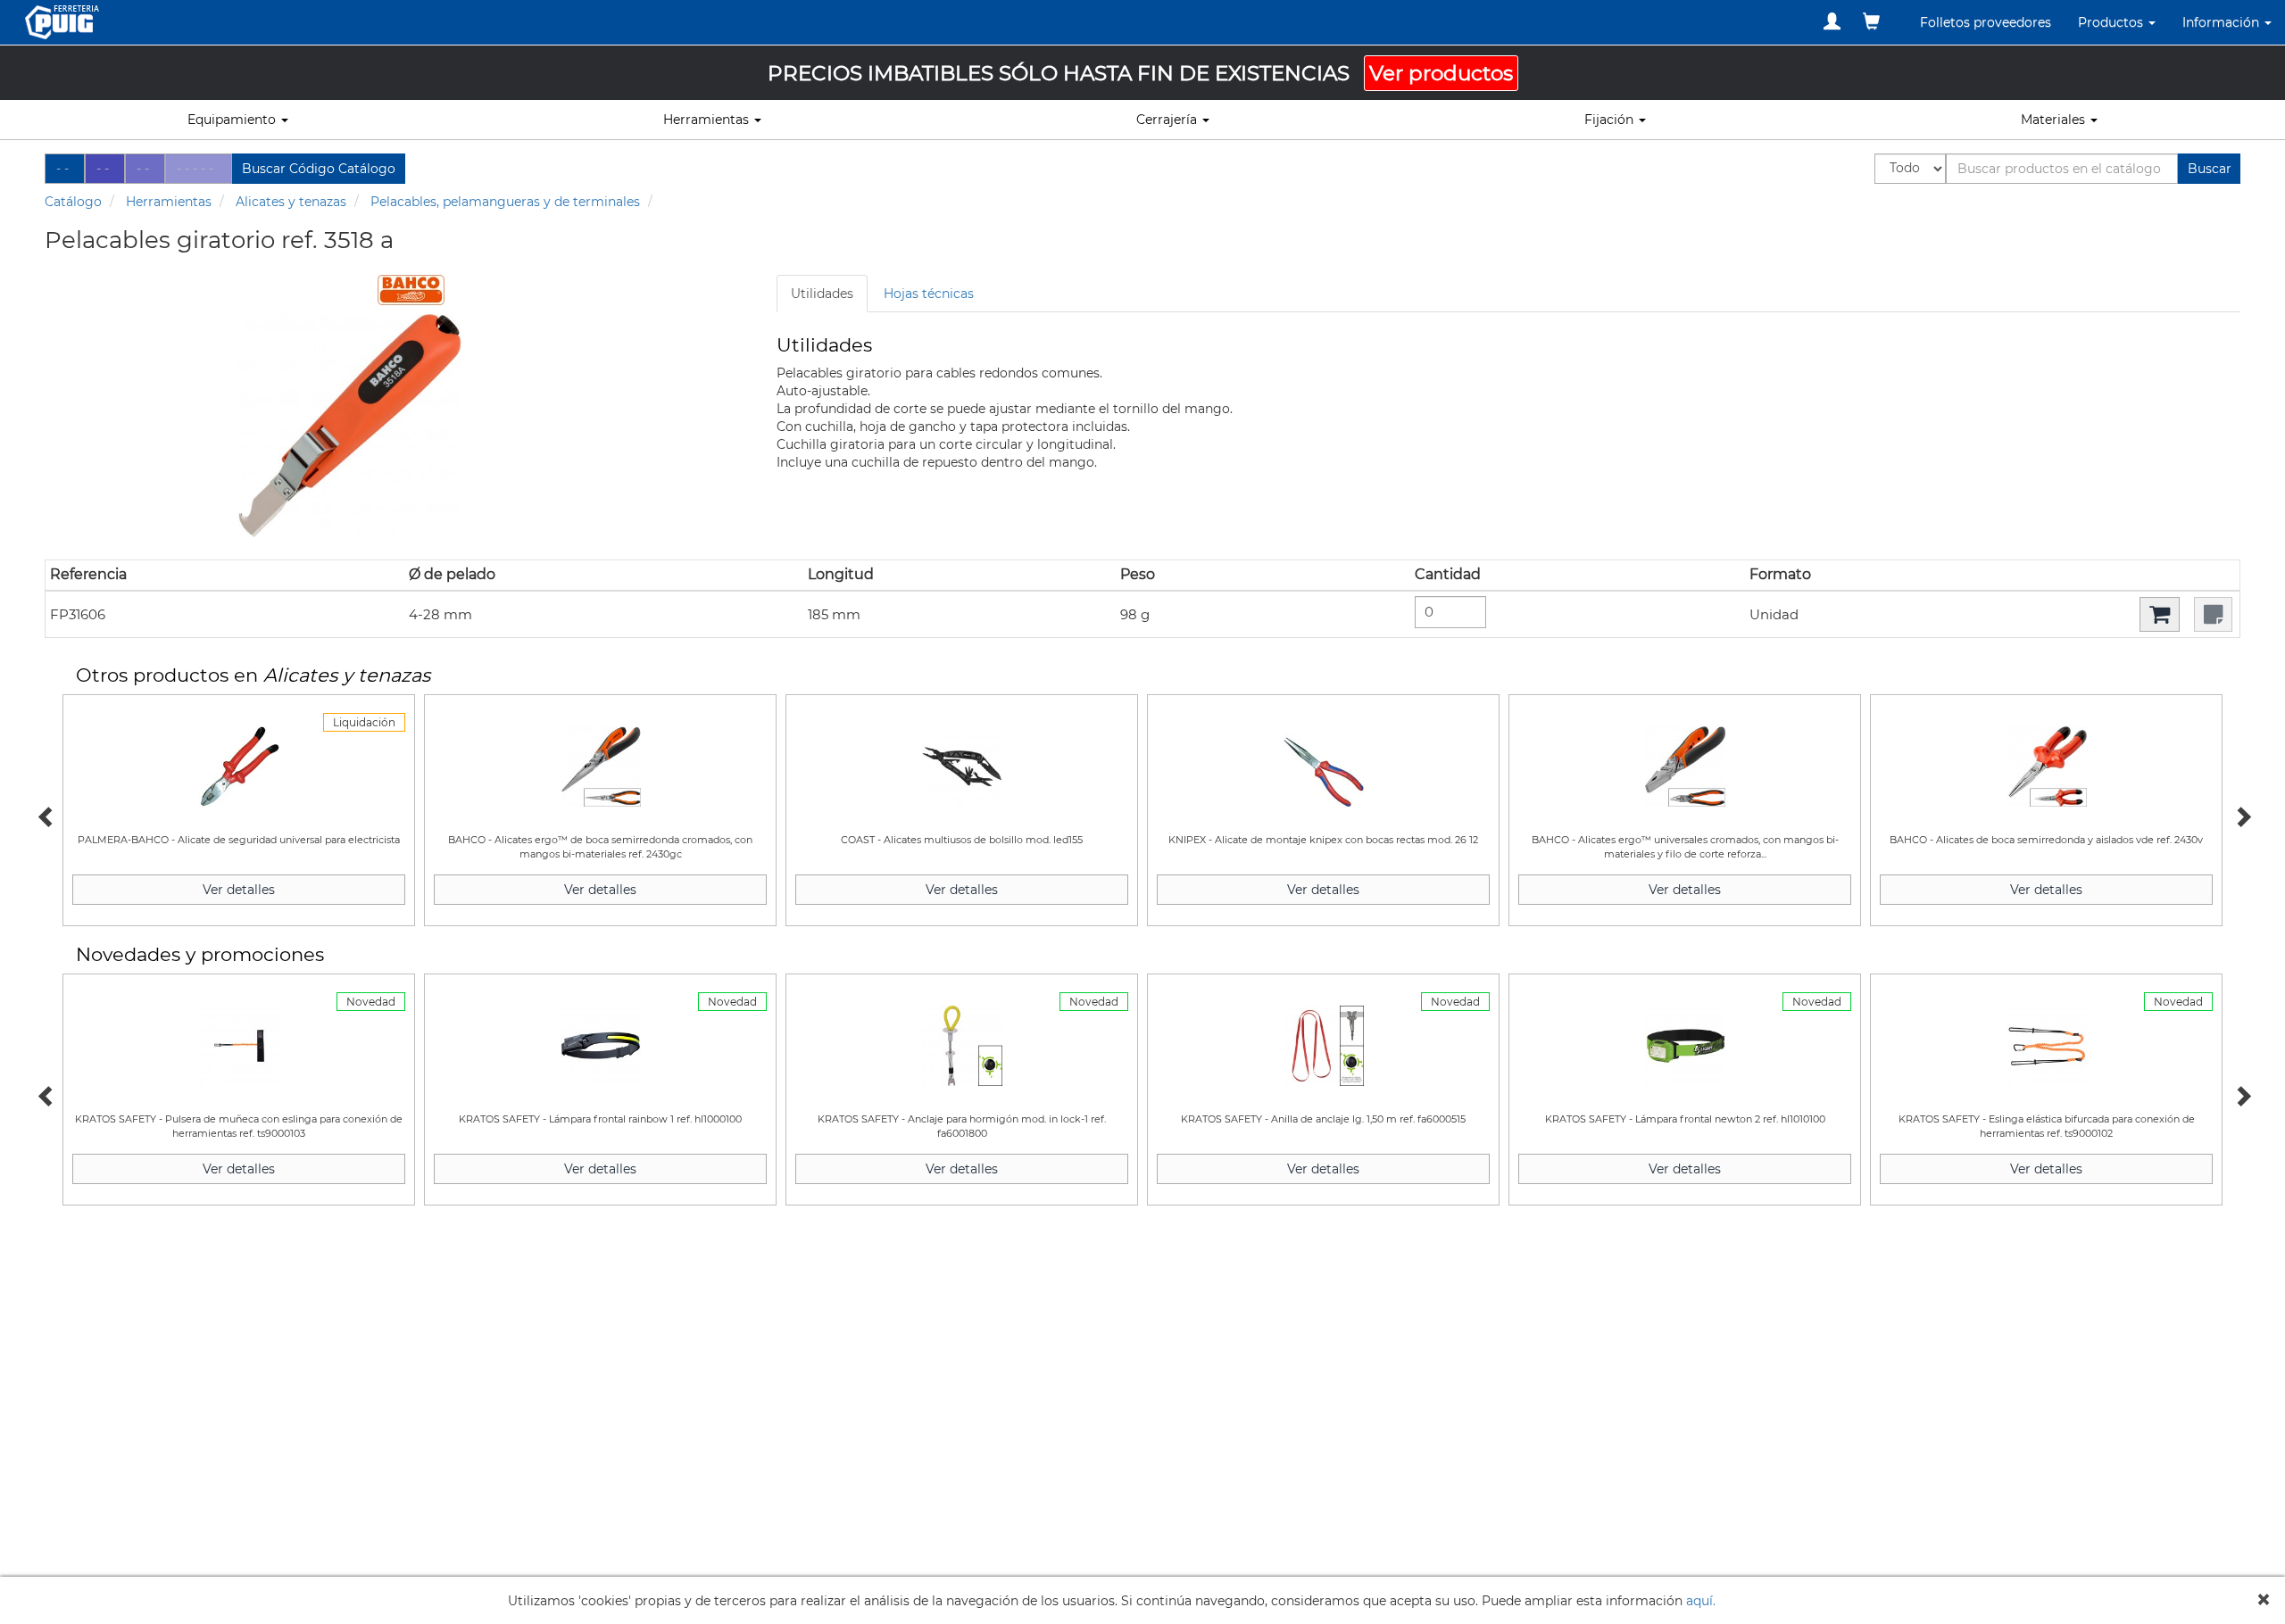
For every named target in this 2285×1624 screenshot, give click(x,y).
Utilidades (822, 294)
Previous (45, 815)
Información (2223, 22)
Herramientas (169, 202)
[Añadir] (2160, 614)
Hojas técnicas (929, 294)
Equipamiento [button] (233, 120)
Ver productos (1441, 73)
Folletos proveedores (1986, 22)
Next (2240, 815)
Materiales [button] (2055, 120)
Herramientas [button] (708, 120)
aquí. (1701, 1601)
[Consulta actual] (1871, 21)
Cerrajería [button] (1168, 120)
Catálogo (73, 202)
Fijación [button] (1611, 120)
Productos (2112, 22)
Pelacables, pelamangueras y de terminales (505, 202)
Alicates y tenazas (291, 202)
